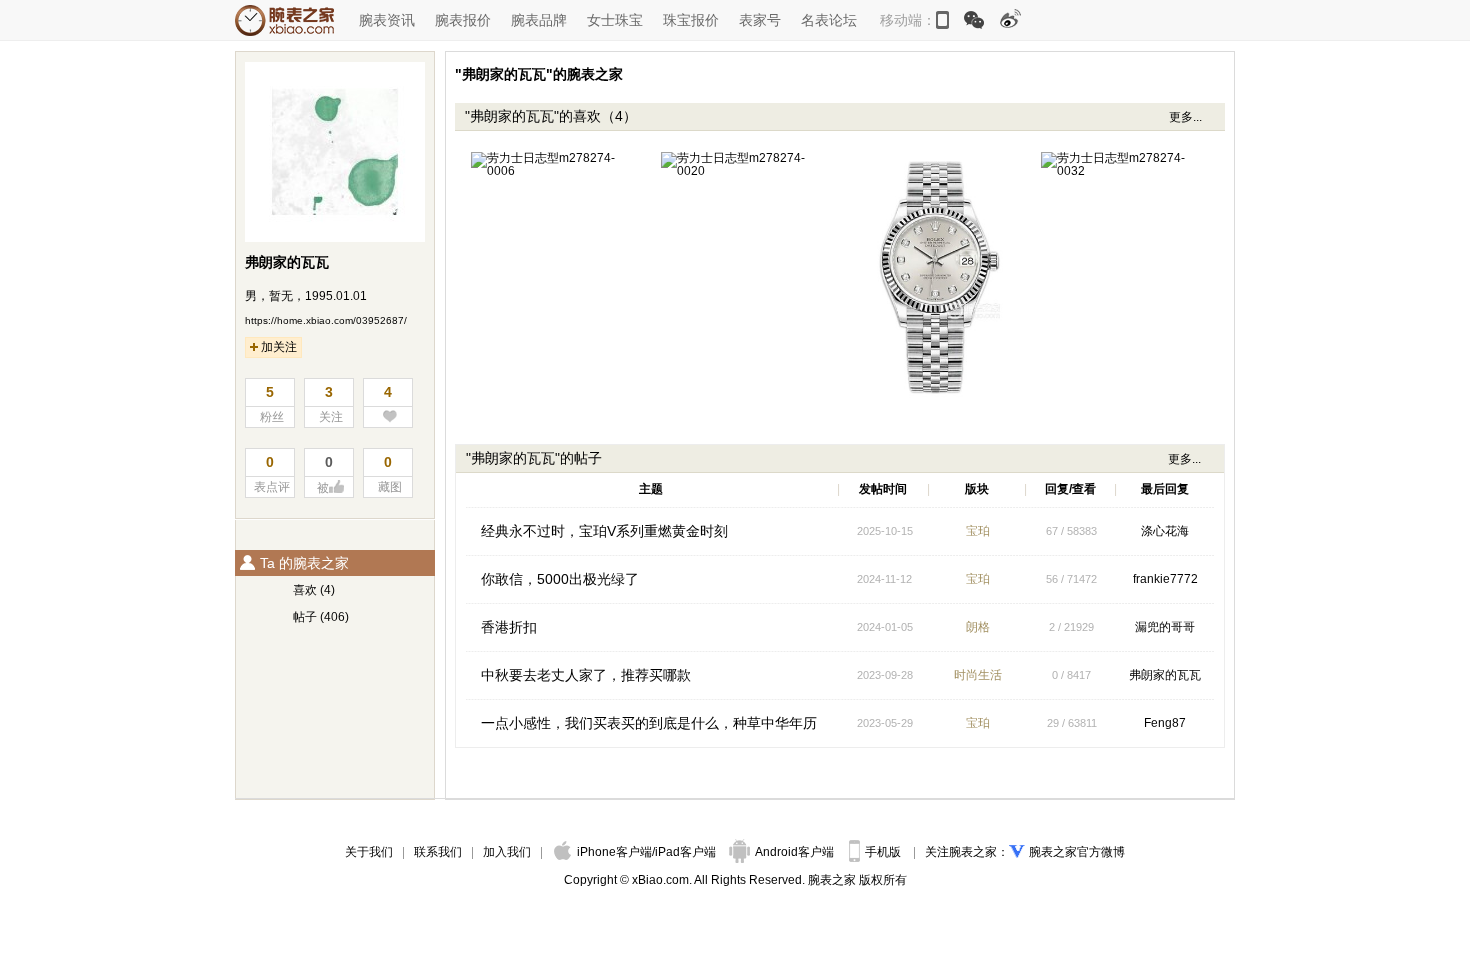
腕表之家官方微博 (1077, 852)
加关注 (279, 347)
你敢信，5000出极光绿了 (560, 579)
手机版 (884, 852)
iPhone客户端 (614, 852)
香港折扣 (509, 627)
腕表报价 (463, 20)
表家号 (760, 20)
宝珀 (978, 531)
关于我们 (369, 852)
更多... (1185, 117)
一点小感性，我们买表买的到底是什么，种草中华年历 (649, 723)
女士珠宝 (615, 20)
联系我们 (438, 852)
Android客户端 (796, 852)
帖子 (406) (321, 617)
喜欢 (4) (314, 590)
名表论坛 (829, 20)
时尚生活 (978, 675)
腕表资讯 (387, 20)
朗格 (978, 627)
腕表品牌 (539, 20)
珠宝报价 (691, 20)
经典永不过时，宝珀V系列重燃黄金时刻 (604, 531)
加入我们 (507, 852)
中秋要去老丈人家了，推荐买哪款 (586, 675)
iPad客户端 (685, 852)
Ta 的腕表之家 (304, 563)
